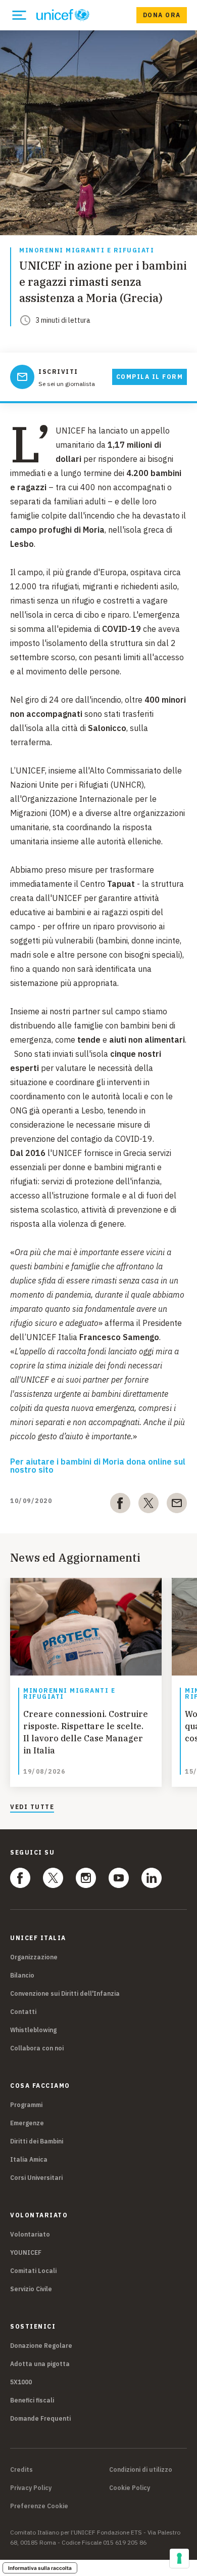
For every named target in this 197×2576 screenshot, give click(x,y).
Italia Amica (29, 2159)
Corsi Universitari (36, 2178)
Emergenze (27, 2123)
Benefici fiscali (32, 2400)
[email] (177, 1505)
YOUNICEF (26, 2252)
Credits (21, 2470)
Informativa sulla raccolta (40, 2568)
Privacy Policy (31, 2488)
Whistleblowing (33, 2030)
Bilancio (22, 1975)
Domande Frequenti (40, 2418)
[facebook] (120, 1505)
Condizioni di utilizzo (141, 2470)
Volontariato (30, 2234)
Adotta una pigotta (40, 2364)
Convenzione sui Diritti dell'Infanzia (65, 1993)
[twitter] (149, 1505)
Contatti (23, 2012)
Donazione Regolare (41, 2346)
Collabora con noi (37, 2048)
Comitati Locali (33, 2271)
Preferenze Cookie (39, 2506)
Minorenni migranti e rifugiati (87, 251)
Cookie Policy (130, 2488)
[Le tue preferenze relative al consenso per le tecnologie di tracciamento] (179, 2558)
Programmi (26, 2105)
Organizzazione (34, 1957)
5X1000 (21, 2382)
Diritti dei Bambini (37, 2141)
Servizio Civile (31, 2289)
